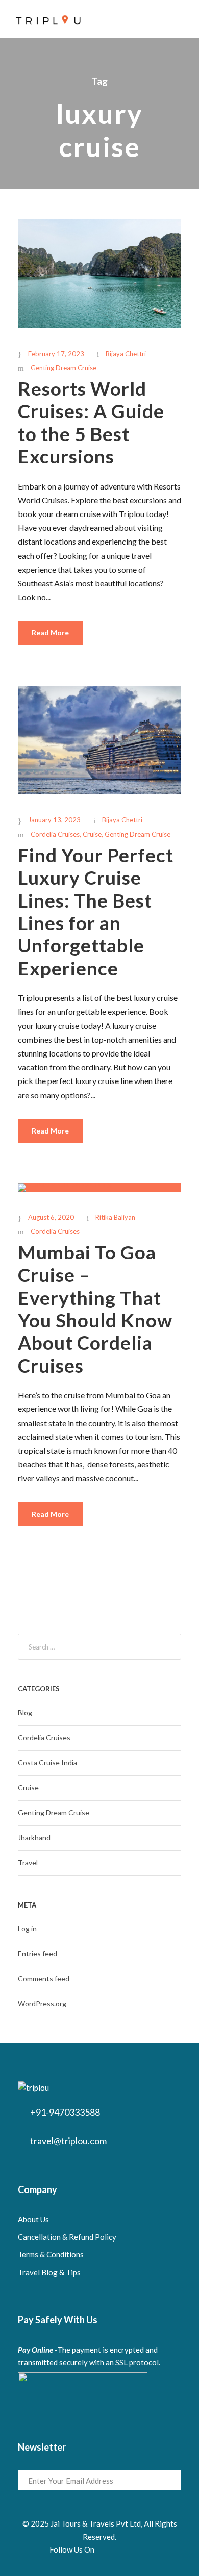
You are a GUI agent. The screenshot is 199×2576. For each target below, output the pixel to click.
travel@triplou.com (68, 2141)
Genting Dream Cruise (64, 368)
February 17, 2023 (56, 354)
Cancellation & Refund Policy (67, 2237)
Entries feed (38, 1954)
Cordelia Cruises (55, 834)
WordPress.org (42, 2004)
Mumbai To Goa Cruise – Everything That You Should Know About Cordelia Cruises (95, 1309)
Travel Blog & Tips (49, 2272)
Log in (27, 1929)
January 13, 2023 (54, 820)
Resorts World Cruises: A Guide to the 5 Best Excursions (91, 422)
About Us (33, 2219)
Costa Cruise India (47, 1762)
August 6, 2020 (51, 1217)
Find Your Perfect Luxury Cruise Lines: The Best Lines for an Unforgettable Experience (96, 911)
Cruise (92, 834)
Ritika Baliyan (115, 1217)
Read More (50, 633)
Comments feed (44, 1979)
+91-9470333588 (65, 2112)
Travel (28, 1862)
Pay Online (35, 2350)
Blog (25, 1712)
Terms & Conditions (51, 2254)
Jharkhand (34, 1837)
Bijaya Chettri (126, 354)
